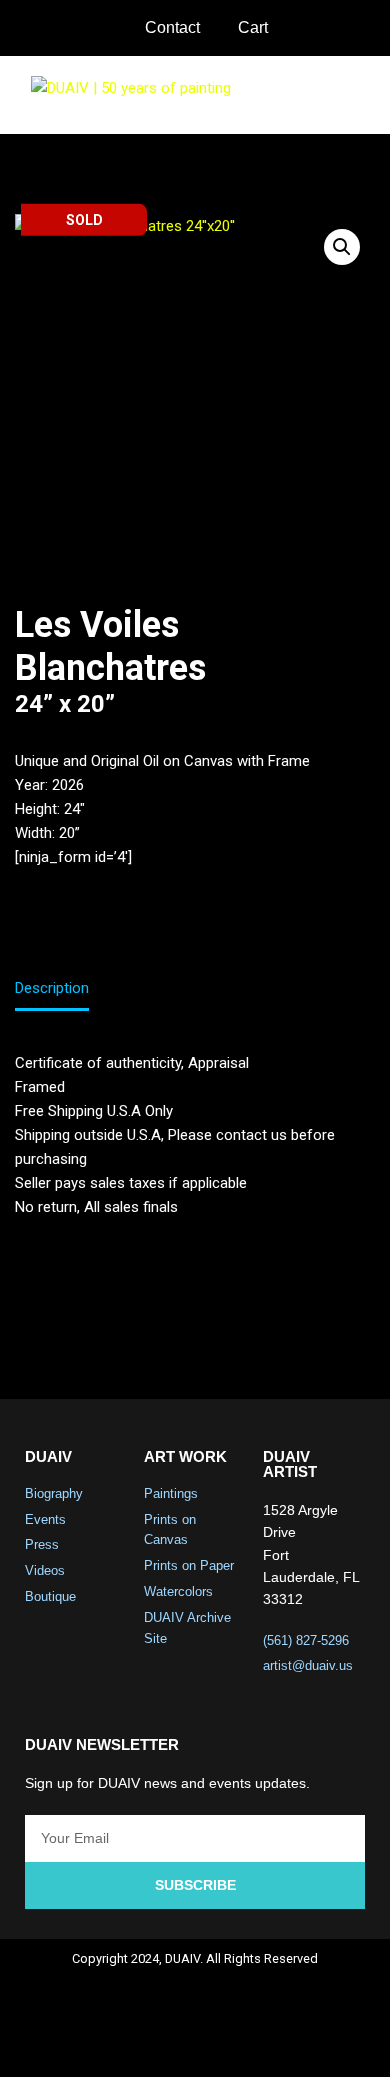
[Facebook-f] (116, 2043)
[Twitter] (169, 2043)
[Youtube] (222, 2043)
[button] (361, 94)
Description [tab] (52, 988)
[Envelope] (275, 2043)
